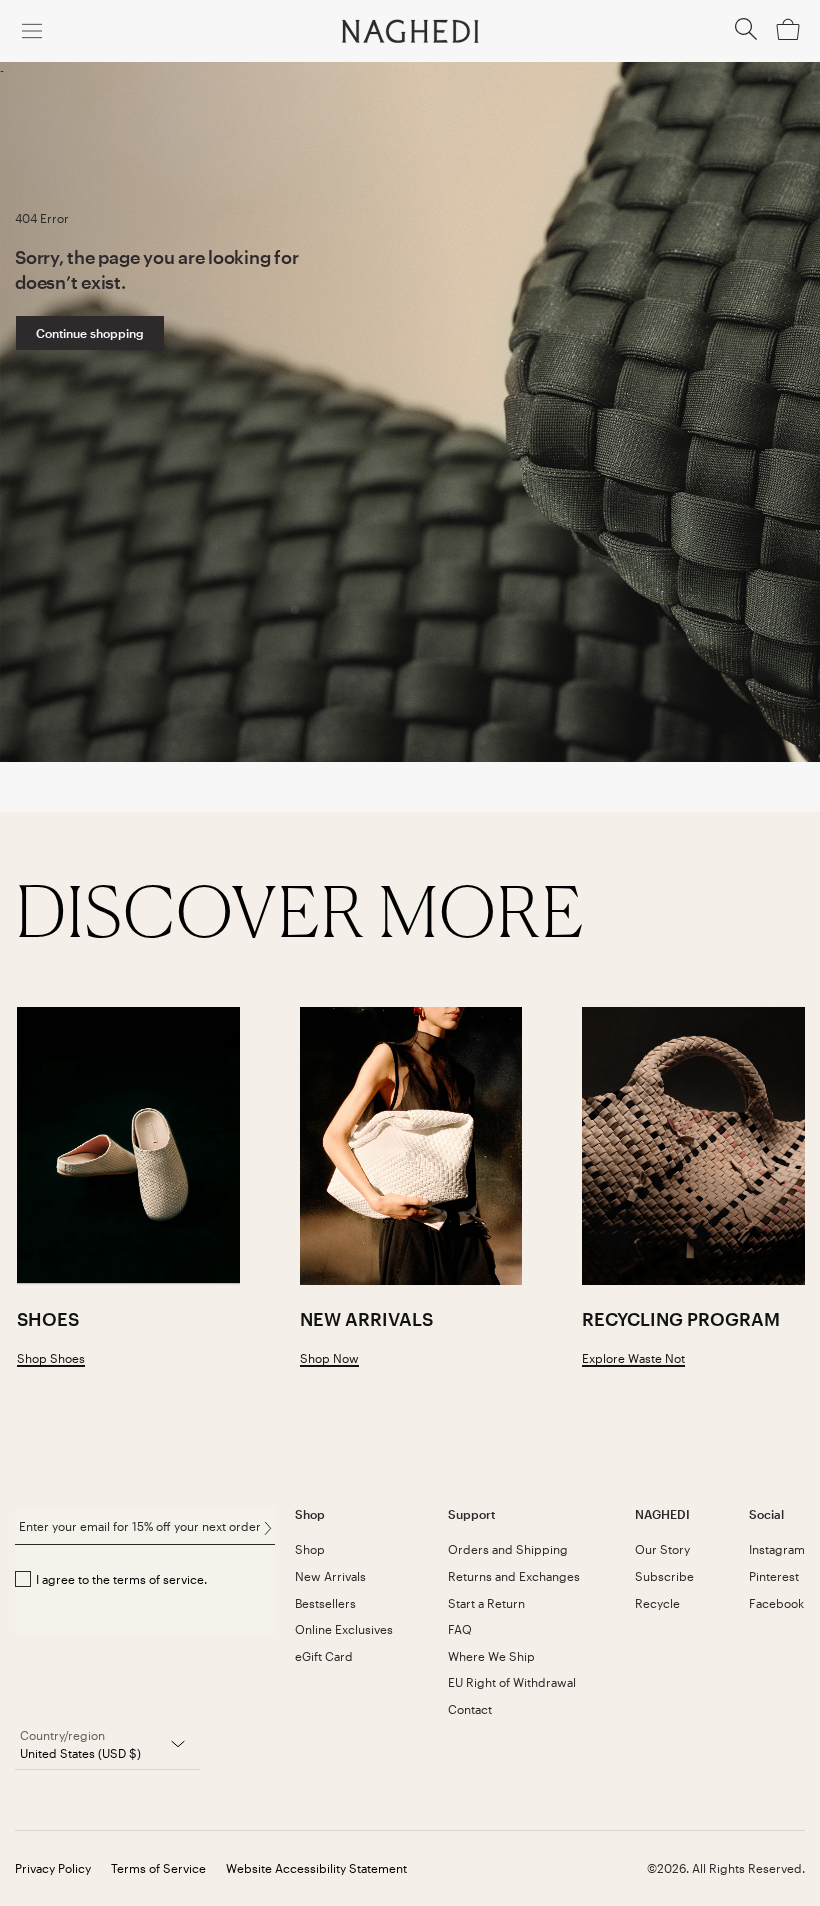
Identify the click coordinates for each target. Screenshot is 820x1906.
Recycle (657, 1603)
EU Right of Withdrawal (512, 1682)
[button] (746, 35)
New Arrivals (330, 1576)
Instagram (777, 1549)
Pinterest (774, 1576)
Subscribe (664, 1576)
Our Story (662, 1549)
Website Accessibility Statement (316, 1868)
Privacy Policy (53, 1868)
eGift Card (324, 1656)
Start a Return (486, 1603)
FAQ (460, 1629)
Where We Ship (491, 1656)
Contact (470, 1709)
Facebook (776, 1603)
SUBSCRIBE (267, 1528)
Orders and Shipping (508, 1549)
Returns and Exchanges (514, 1576)
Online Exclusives (344, 1629)
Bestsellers (325, 1603)
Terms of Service (158, 1868)
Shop (310, 1549)
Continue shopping (90, 333)
